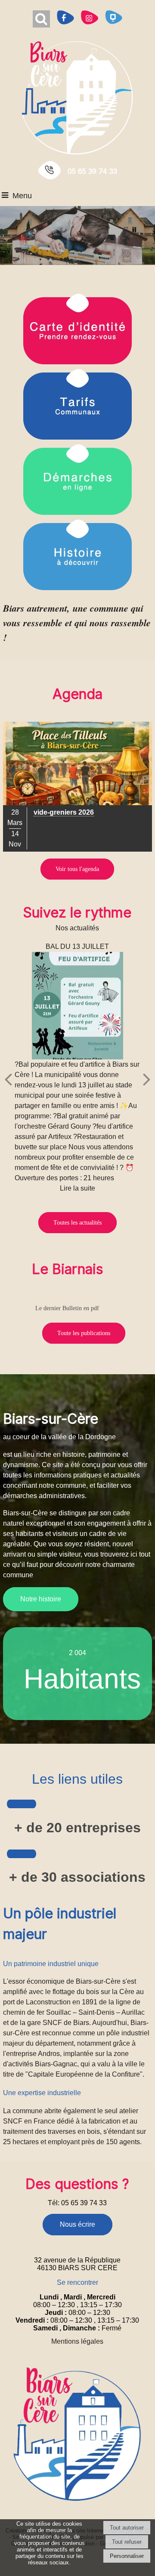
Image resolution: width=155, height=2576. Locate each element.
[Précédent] (8, 1079)
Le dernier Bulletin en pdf (67, 1308)
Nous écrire (77, 2224)
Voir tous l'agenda (77, 869)
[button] (41, 19)
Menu (22, 196)
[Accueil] (77, 97)
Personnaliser (127, 2556)
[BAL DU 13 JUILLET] (78, 1006)
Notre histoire (41, 1599)
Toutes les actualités (77, 1223)
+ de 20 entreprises (77, 1828)
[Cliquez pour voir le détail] (77, 787)
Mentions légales (77, 2341)
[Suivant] (147, 1079)
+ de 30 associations (77, 1877)
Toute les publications (84, 1333)
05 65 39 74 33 (92, 171)
